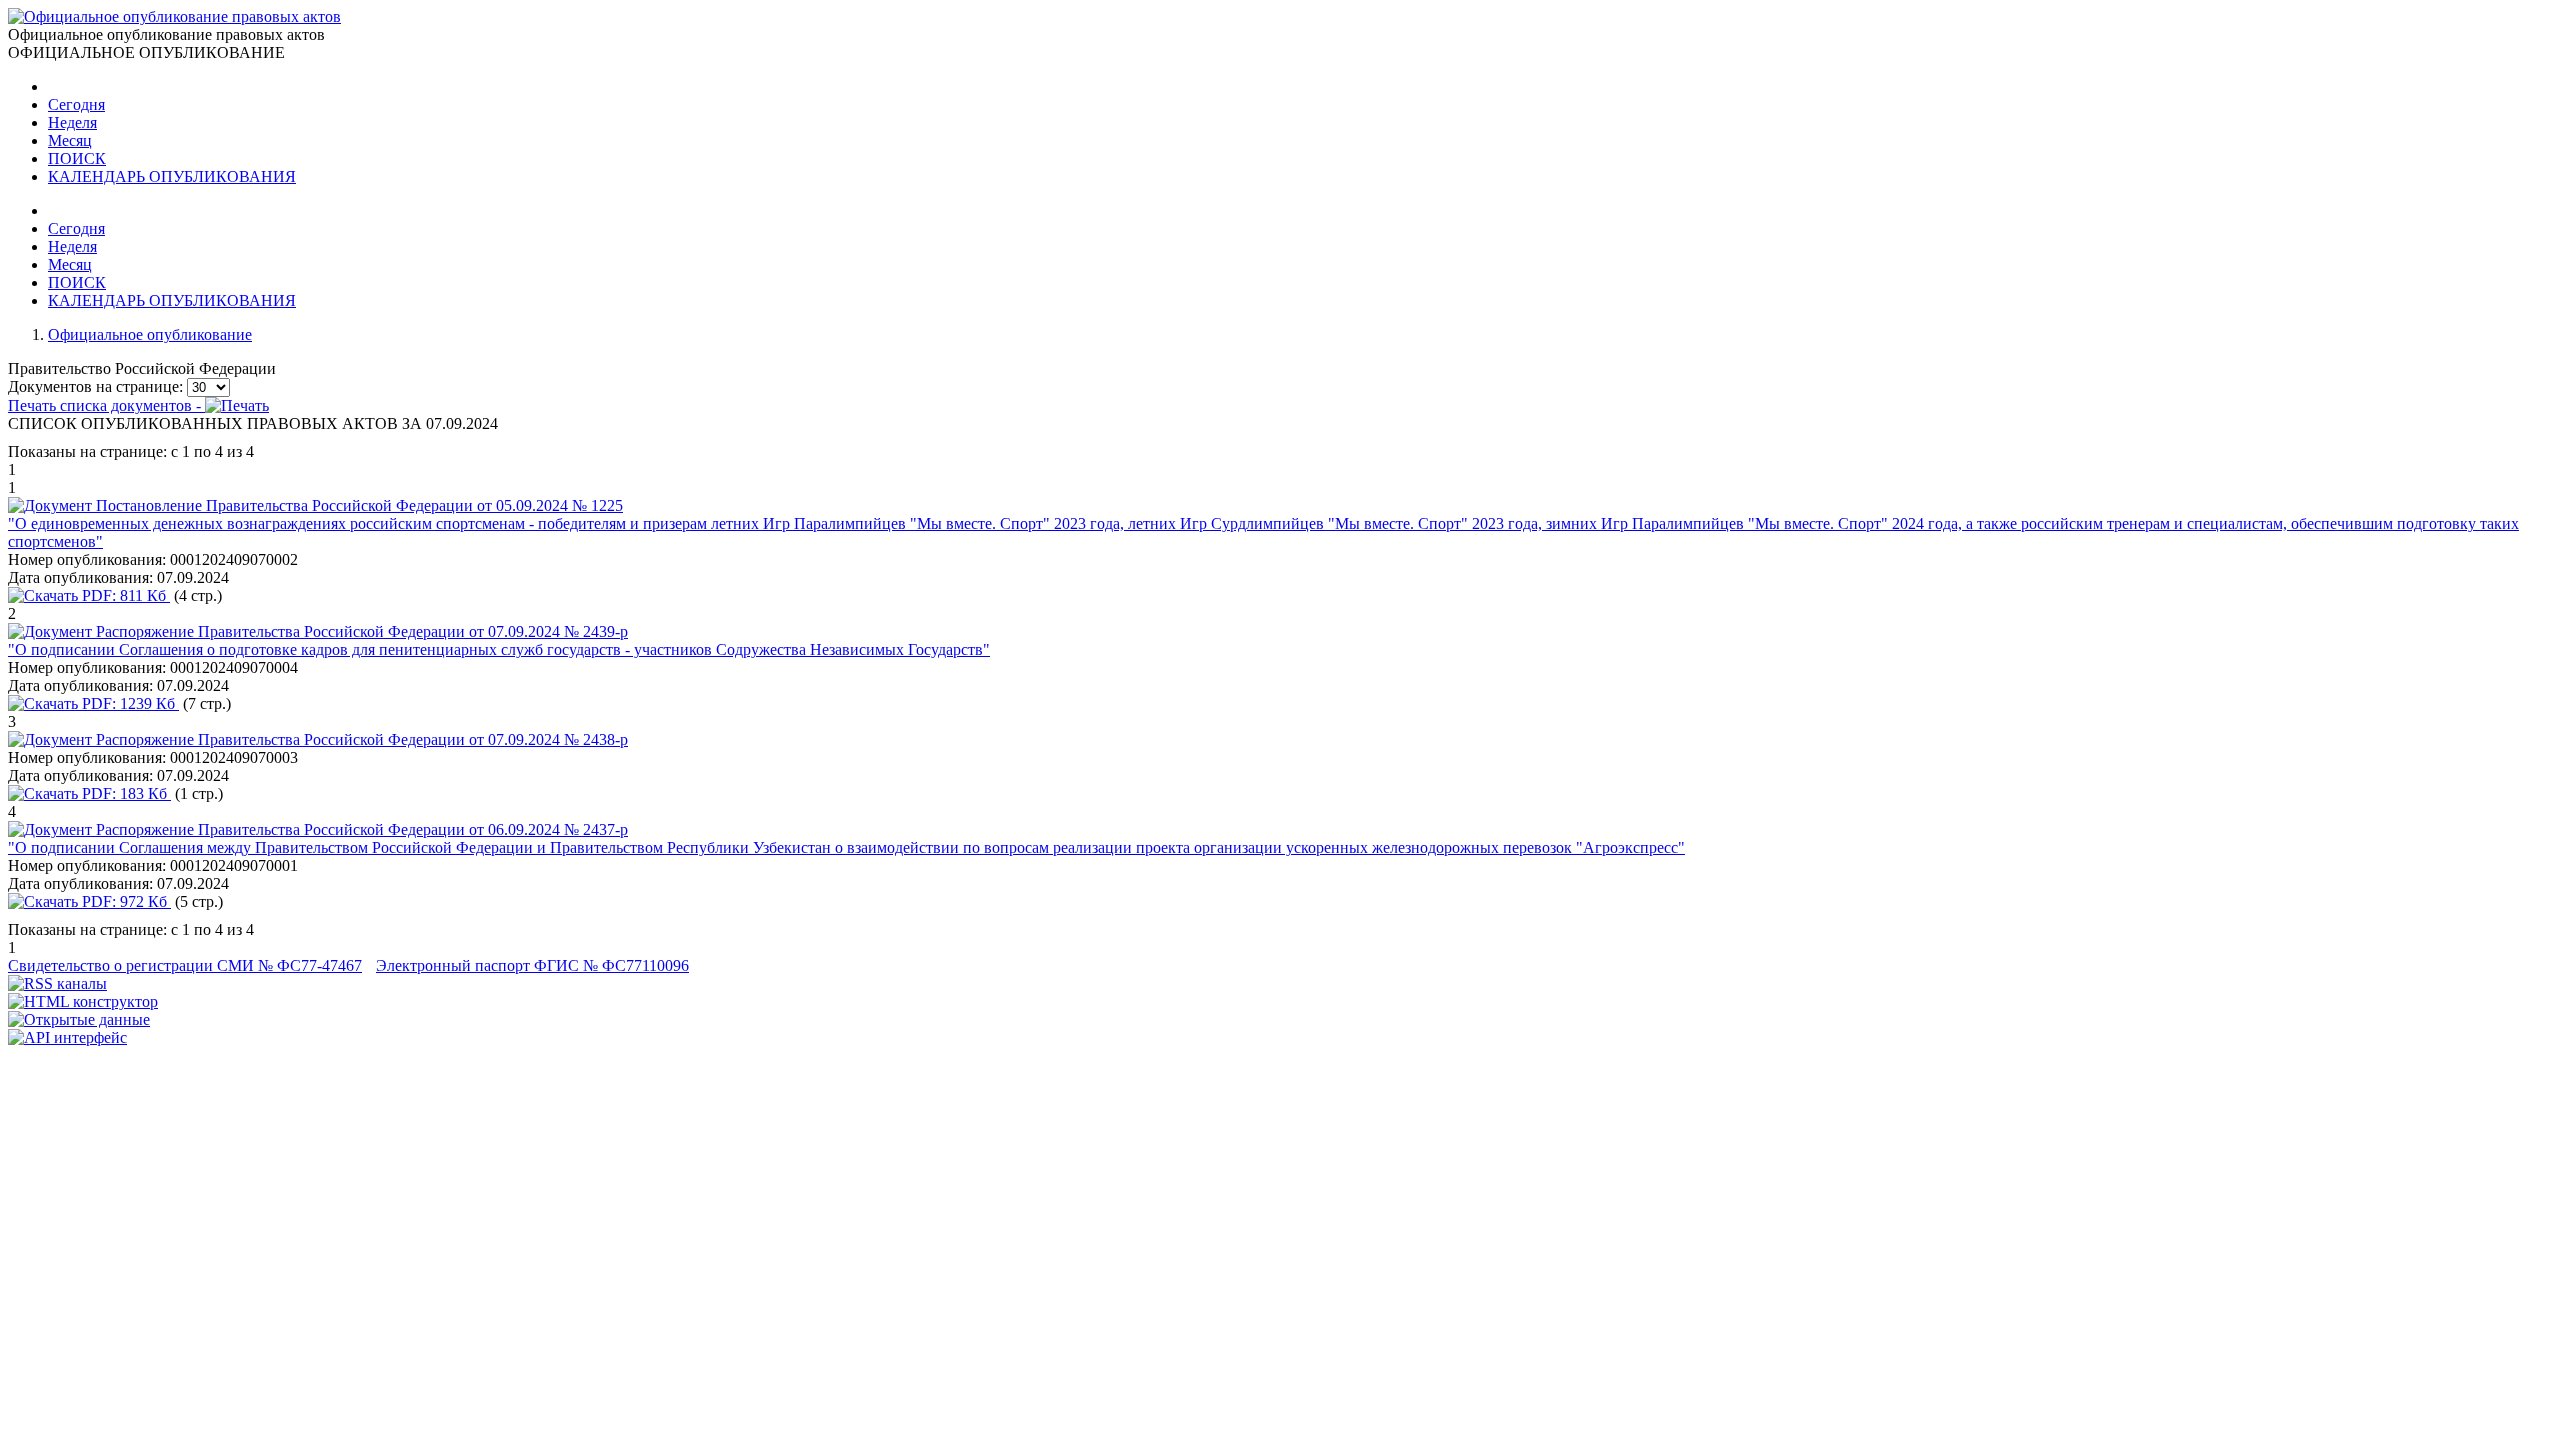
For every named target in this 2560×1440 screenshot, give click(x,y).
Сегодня (76, 104)
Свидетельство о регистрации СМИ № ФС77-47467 (185, 965)
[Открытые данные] (79, 1019)
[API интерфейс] (67, 1037)
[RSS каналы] (57, 983)
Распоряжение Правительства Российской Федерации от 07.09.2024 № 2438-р (362, 739)
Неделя (72, 122)
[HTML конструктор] (83, 1001)
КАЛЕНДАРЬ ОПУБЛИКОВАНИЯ (172, 176)
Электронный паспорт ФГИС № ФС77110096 (532, 965)
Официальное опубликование (150, 334)
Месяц (70, 140)
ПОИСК (77, 158)
